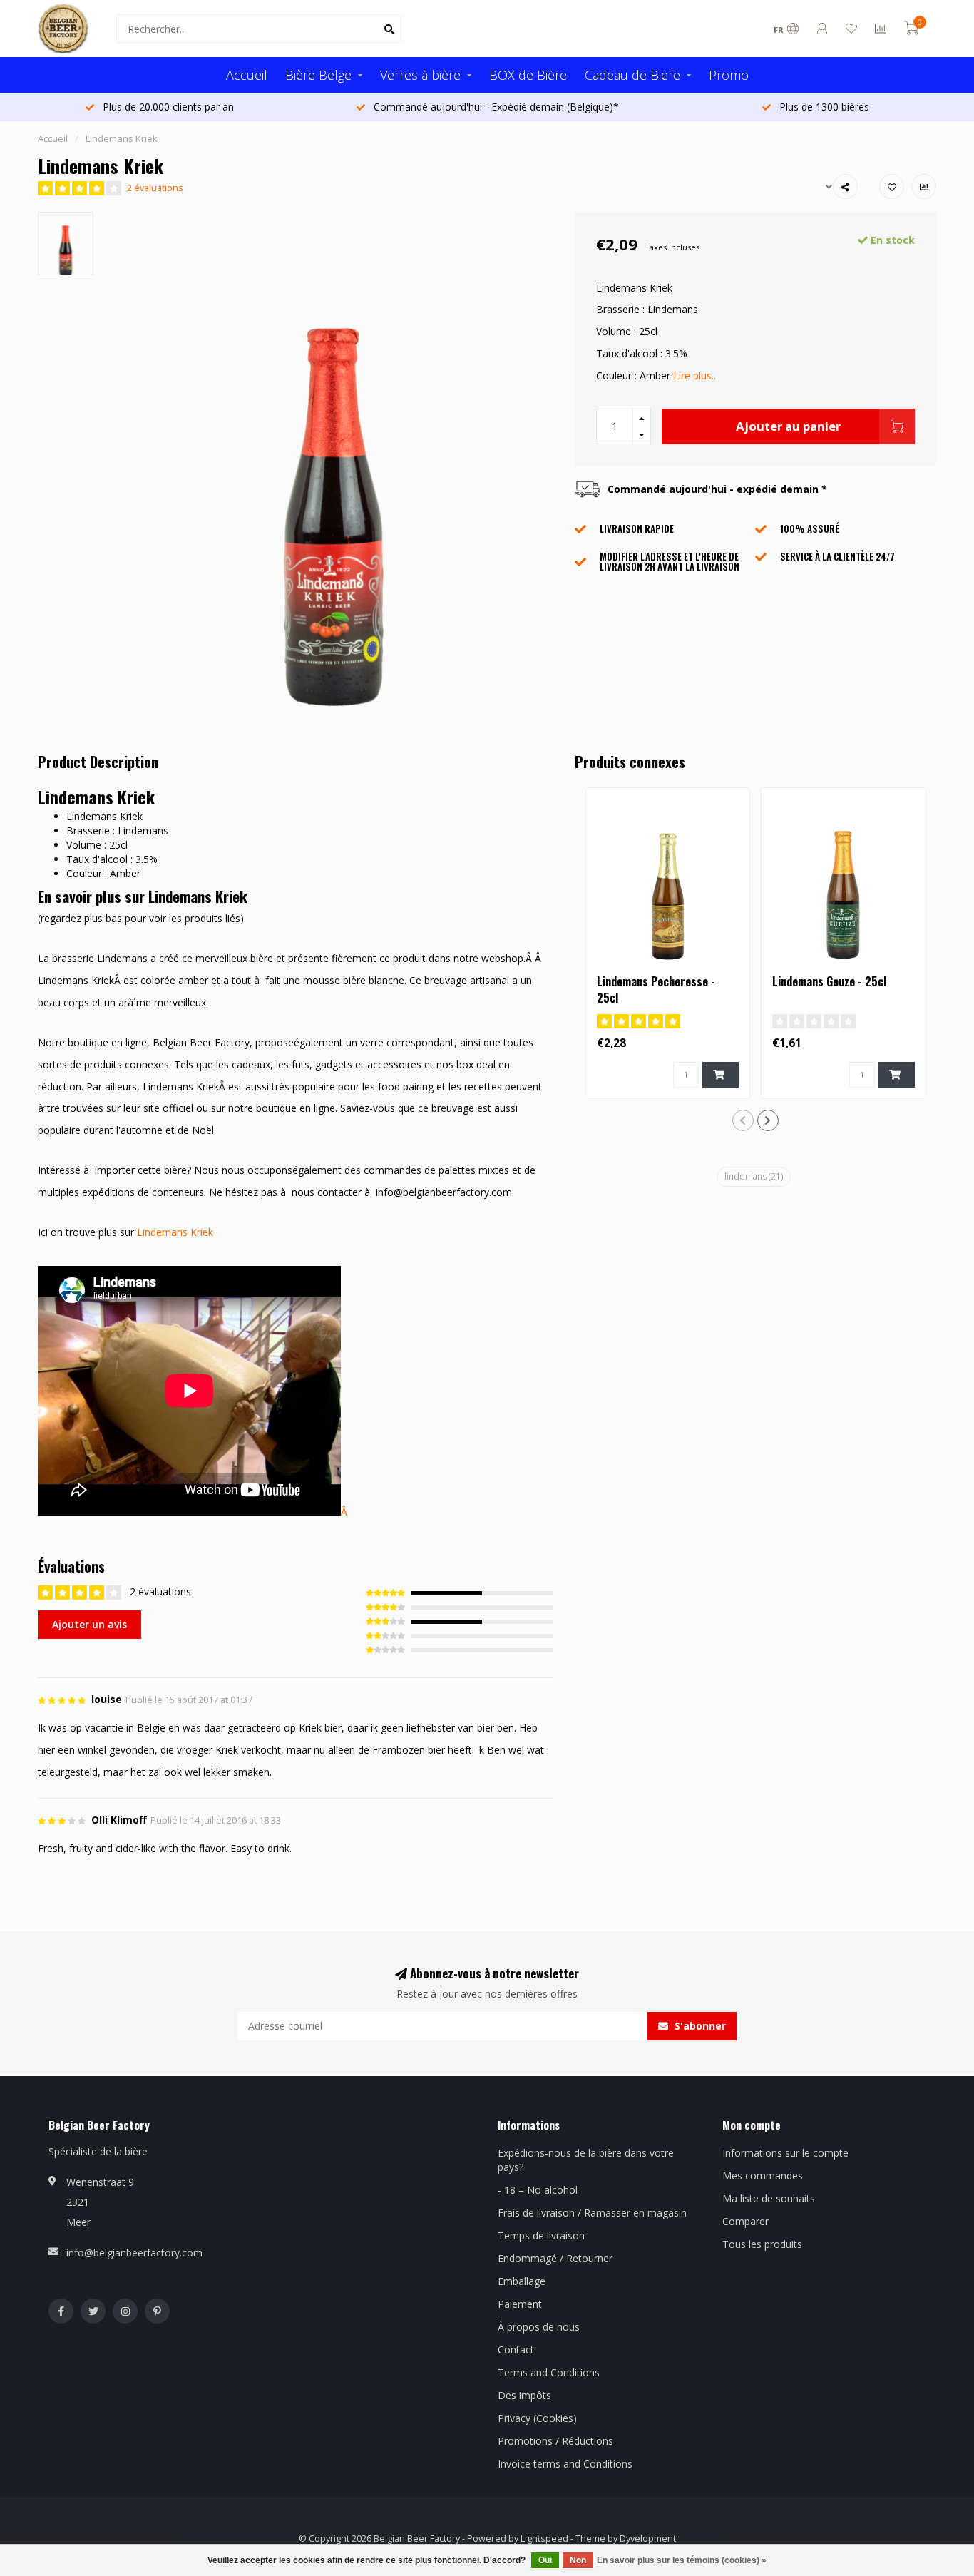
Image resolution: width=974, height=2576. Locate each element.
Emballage (522, 2281)
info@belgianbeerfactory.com (134, 2253)
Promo (729, 75)
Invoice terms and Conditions (565, 2464)
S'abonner (699, 2026)
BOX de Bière (528, 75)
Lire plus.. (694, 375)
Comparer (745, 2221)
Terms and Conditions (549, 2372)
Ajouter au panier (788, 426)
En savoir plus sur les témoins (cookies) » (682, 2560)
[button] (743, 1120)
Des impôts (524, 2395)
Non (578, 2560)
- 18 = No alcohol (538, 2190)
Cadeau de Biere (632, 75)
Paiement (520, 2304)
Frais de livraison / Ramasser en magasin (592, 2213)
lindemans (754, 1176)
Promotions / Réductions (555, 2441)
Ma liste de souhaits (769, 2198)
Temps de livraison (541, 2235)
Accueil (247, 75)
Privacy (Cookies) (537, 2418)
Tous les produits (762, 2244)
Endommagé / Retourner (555, 2258)
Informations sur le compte (785, 2153)
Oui (545, 2560)
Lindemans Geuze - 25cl (829, 981)
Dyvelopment (648, 2539)
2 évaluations (155, 188)
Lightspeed (544, 2539)
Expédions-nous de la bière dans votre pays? (586, 2160)
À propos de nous (539, 2327)
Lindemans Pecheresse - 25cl (656, 990)
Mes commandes (763, 2176)
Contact (516, 2350)
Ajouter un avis (89, 1624)
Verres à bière (420, 75)
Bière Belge (318, 75)
